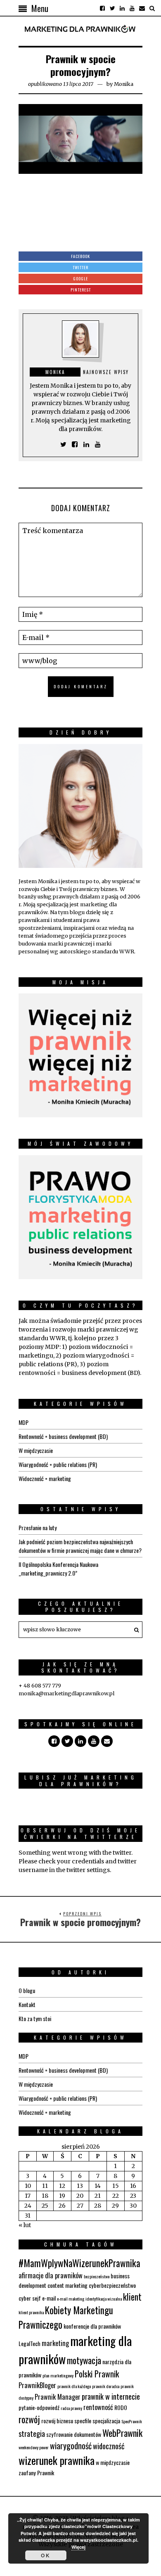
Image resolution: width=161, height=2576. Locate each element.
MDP (24, 1422)
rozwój (29, 2419)
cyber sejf (30, 2298)
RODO (121, 2407)
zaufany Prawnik (36, 2473)
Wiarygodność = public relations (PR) (58, 1464)
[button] (134, 1630)
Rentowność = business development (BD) (63, 1436)
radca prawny (71, 2408)
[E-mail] (142, 8)
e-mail (49, 2298)
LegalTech (30, 2343)
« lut (25, 2225)
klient (132, 2297)
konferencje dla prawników (92, 2326)
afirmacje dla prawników (51, 2275)
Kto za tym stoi (35, 2018)
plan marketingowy (58, 2375)
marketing (55, 2343)
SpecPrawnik (132, 2421)
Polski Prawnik (97, 2374)
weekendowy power (34, 2447)
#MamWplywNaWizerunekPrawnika (79, 2263)
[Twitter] (112, 8)
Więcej (78, 2547)
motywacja (84, 2360)
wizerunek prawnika (57, 2460)
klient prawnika (31, 2312)
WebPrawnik (122, 2433)
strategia (32, 2433)
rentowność (98, 2407)
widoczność (109, 2446)
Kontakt (27, 2004)
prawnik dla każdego (74, 2386)
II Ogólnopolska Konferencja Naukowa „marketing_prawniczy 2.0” (58, 1569)
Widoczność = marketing (45, 1478)
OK (46, 2555)
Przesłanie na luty (38, 1527)
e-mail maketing (71, 2299)
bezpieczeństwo (97, 2276)
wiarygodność (71, 2446)
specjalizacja (106, 2421)
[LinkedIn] (122, 8)
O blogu (27, 1990)
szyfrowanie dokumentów (74, 2434)
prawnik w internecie (111, 2396)
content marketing (67, 2285)
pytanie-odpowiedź (39, 2407)
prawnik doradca (106, 2386)
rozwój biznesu (57, 2421)
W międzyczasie (36, 1450)
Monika (124, 84)
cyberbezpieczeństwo (112, 2285)
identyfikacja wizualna (104, 2299)
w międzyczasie (113, 2462)
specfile (83, 2421)
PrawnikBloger (37, 2385)
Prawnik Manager (58, 2397)
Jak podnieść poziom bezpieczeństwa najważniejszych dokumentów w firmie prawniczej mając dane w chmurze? (80, 1546)
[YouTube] (132, 8)
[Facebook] (102, 8)
